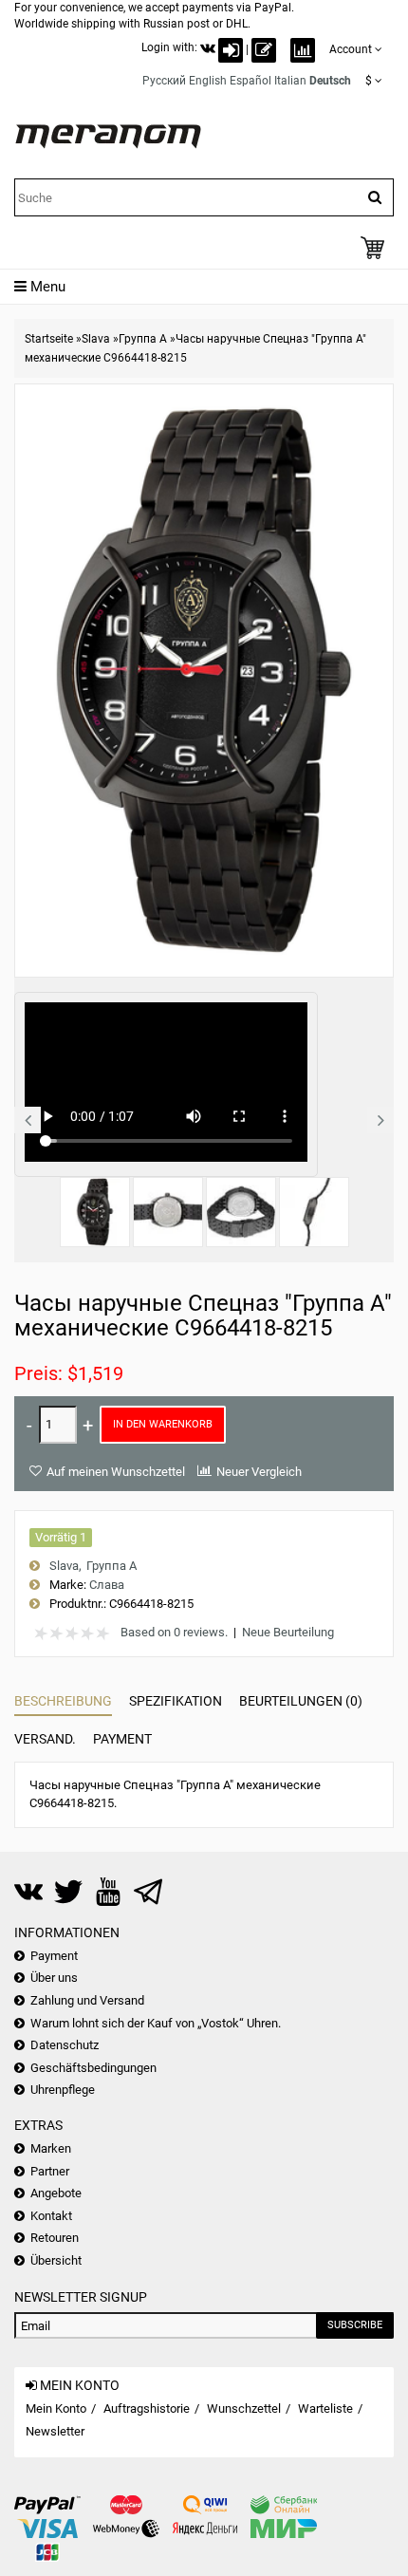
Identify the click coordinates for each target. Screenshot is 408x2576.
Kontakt (51, 2216)
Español (250, 81)
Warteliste (325, 2408)
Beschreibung (63, 1701)
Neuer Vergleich (259, 1472)
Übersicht (56, 2260)
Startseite (49, 339)
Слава (107, 1585)
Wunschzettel (244, 2408)
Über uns (54, 1978)
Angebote (56, 2193)
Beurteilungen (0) (301, 1701)
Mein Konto (56, 2408)
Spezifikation (176, 1701)
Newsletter (55, 2431)
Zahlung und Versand (87, 2000)
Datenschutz (65, 2045)
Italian (290, 81)
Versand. (45, 1739)
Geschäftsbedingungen (93, 2068)
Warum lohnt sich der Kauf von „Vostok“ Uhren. (156, 2023)
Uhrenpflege (63, 2090)
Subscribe (355, 2325)
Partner (50, 2171)
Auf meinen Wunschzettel (116, 1472)
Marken (51, 2148)
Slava (96, 339)
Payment (122, 1739)
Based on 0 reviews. (174, 1632)
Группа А (143, 339)
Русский (164, 81)
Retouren (55, 2238)
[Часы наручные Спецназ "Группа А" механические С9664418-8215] (95, 1212)
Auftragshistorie (147, 2408)
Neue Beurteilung (288, 1632)
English (208, 81)
